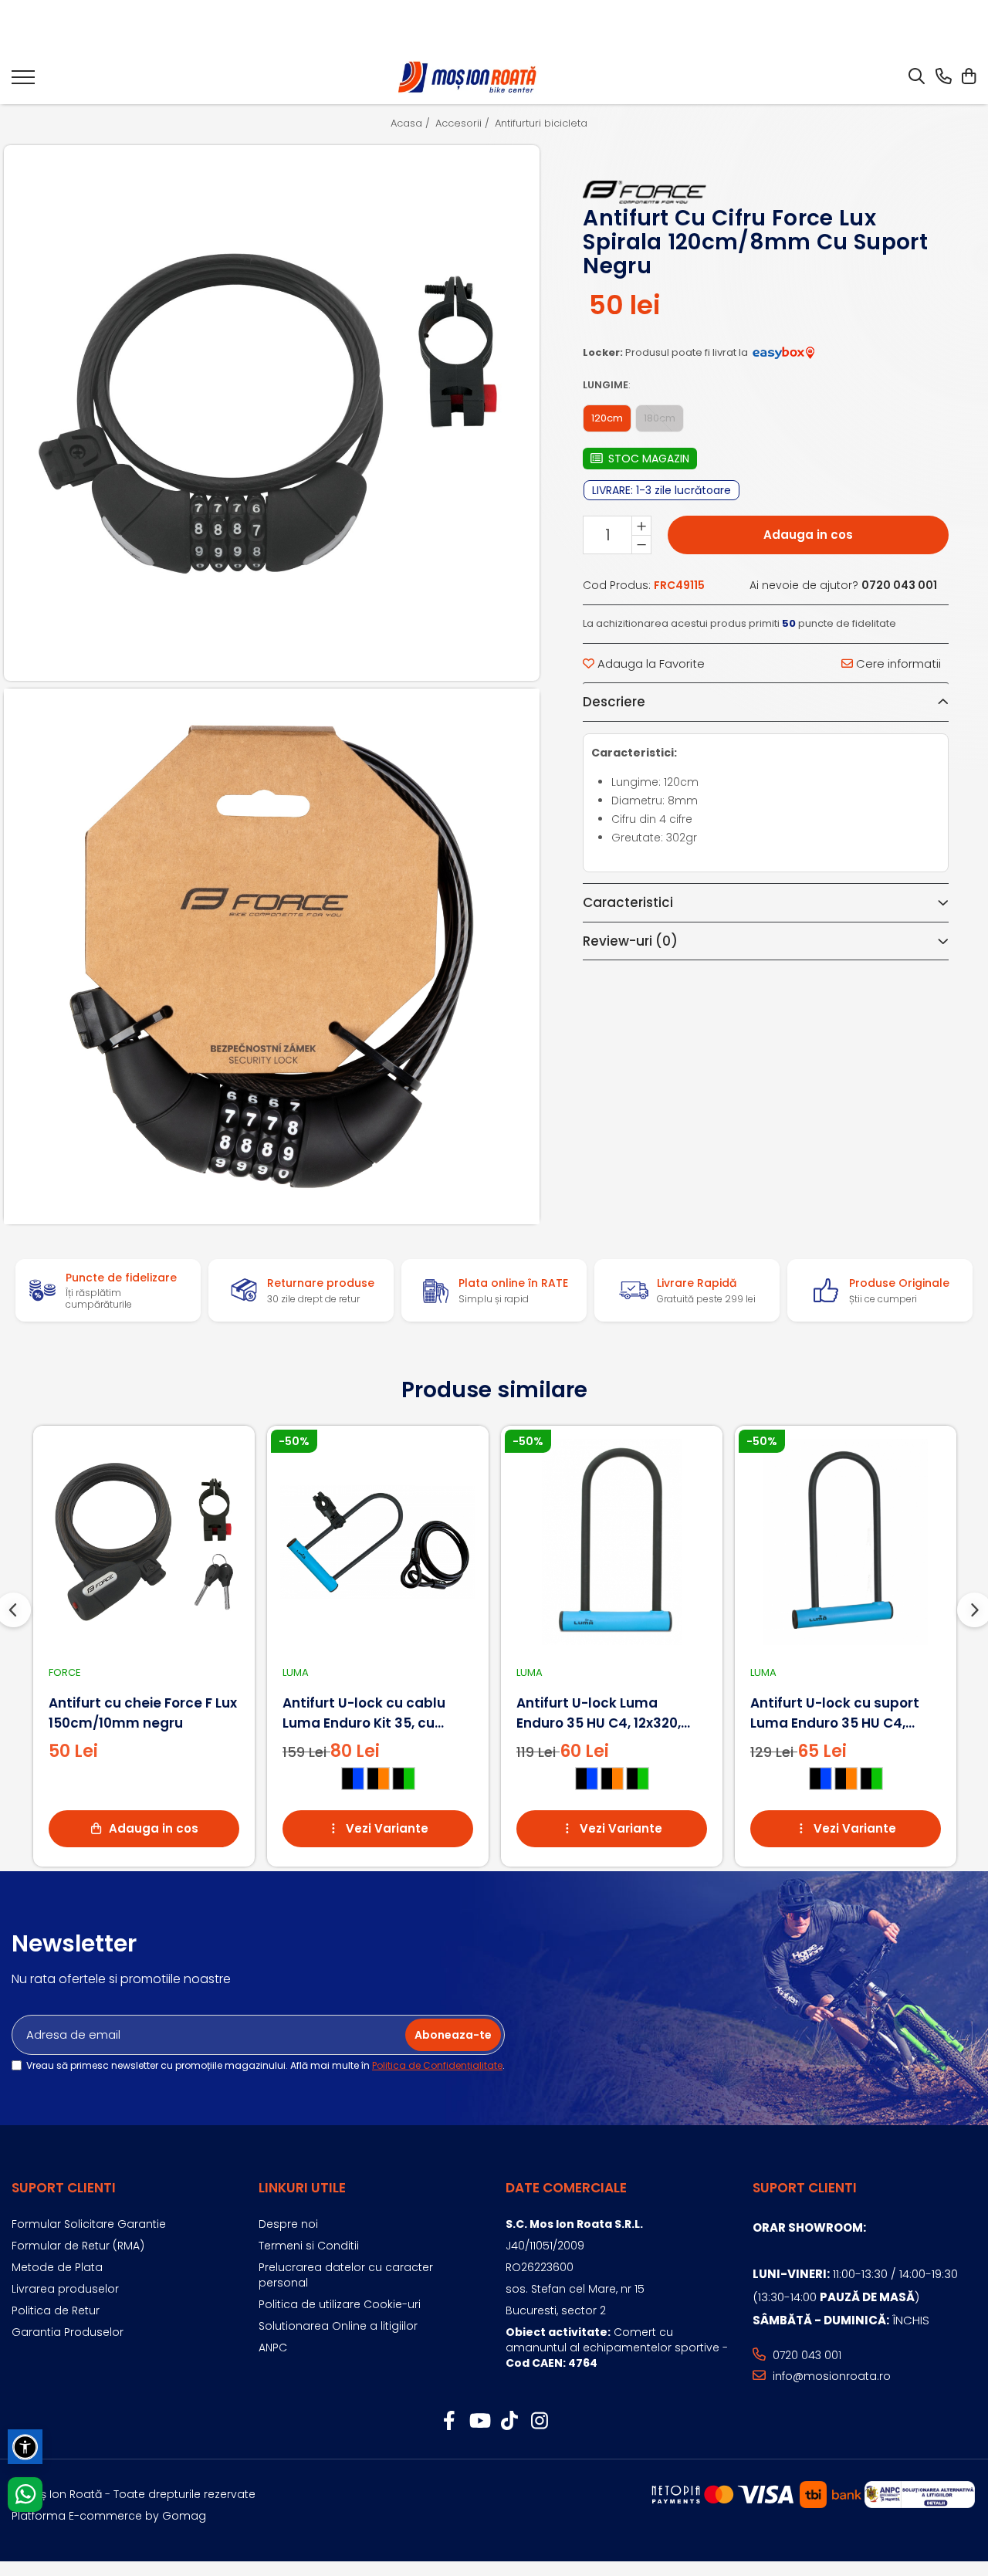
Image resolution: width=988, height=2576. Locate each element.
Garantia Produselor (68, 2332)
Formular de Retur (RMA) (78, 2246)
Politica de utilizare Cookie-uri (340, 2304)
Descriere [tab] (614, 702)
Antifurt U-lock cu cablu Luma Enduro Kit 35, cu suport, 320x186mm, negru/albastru (364, 1713)
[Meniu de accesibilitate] (25, 2447)
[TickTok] (509, 2422)
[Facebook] (449, 2422)
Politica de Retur (56, 2310)
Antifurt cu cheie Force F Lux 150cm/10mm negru (143, 1713)
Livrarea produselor (65, 2289)
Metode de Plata (57, 2267)
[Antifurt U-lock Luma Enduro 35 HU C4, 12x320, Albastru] (612, 1542)
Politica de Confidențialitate (437, 2065)
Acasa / (412, 124)
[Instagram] (539, 2422)
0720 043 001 (805, 2355)
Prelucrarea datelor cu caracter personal (346, 2275)
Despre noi (288, 2224)
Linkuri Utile (302, 2188)
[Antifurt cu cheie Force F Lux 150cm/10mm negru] (144, 1542)
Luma (296, 1672)
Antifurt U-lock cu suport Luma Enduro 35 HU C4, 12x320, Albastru (835, 1713)
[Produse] (23, 82)
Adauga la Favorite (650, 663)
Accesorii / (464, 124)
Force (65, 1672)
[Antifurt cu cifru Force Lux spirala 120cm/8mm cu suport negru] (272, 413)
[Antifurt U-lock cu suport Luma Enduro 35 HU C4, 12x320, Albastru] (846, 1542)
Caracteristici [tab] (628, 902)
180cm (660, 418)
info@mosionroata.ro (830, 2376)
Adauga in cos (808, 535)
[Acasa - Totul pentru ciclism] (469, 78)
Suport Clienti (64, 2188)
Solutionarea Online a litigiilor (338, 2326)
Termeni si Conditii (309, 2246)
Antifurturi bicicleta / (546, 124)
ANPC (273, 2348)
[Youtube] (479, 2422)
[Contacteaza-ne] (944, 77)
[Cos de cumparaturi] (968, 77)
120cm (607, 418)
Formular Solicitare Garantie (89, 2224)
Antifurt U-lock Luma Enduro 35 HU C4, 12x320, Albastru (599, 1713)
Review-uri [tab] (630, 941)
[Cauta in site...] (917, 77)
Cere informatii (897, 663)
